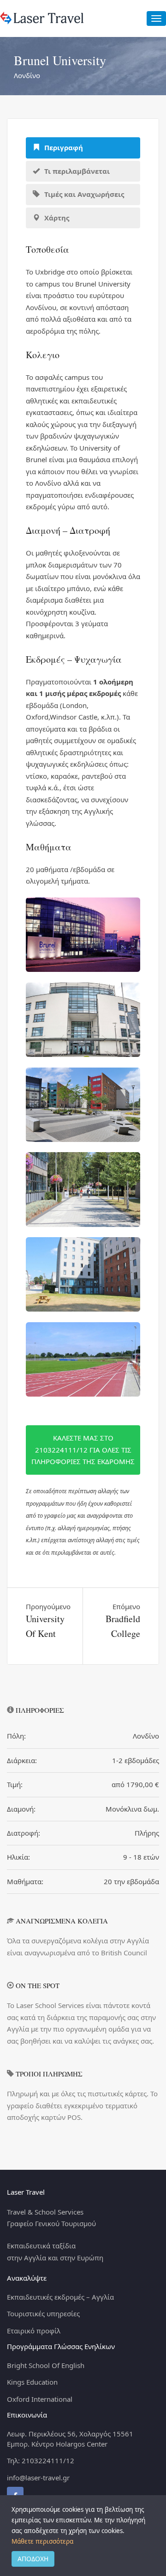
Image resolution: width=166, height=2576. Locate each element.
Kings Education (32, 2382)
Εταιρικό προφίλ (34, 2331)
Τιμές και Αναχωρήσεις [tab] (83, 194)
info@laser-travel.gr (38, 2478)
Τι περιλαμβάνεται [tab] (76, 171)
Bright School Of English (46, 2365)
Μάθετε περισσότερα (42, 2541)
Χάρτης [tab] (56, 218)
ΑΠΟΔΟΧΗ (33, 2559)
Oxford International (40, 2399)
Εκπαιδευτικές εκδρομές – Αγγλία (60, 2297)
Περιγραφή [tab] (63, 147)
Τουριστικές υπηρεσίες (43, 2314)
